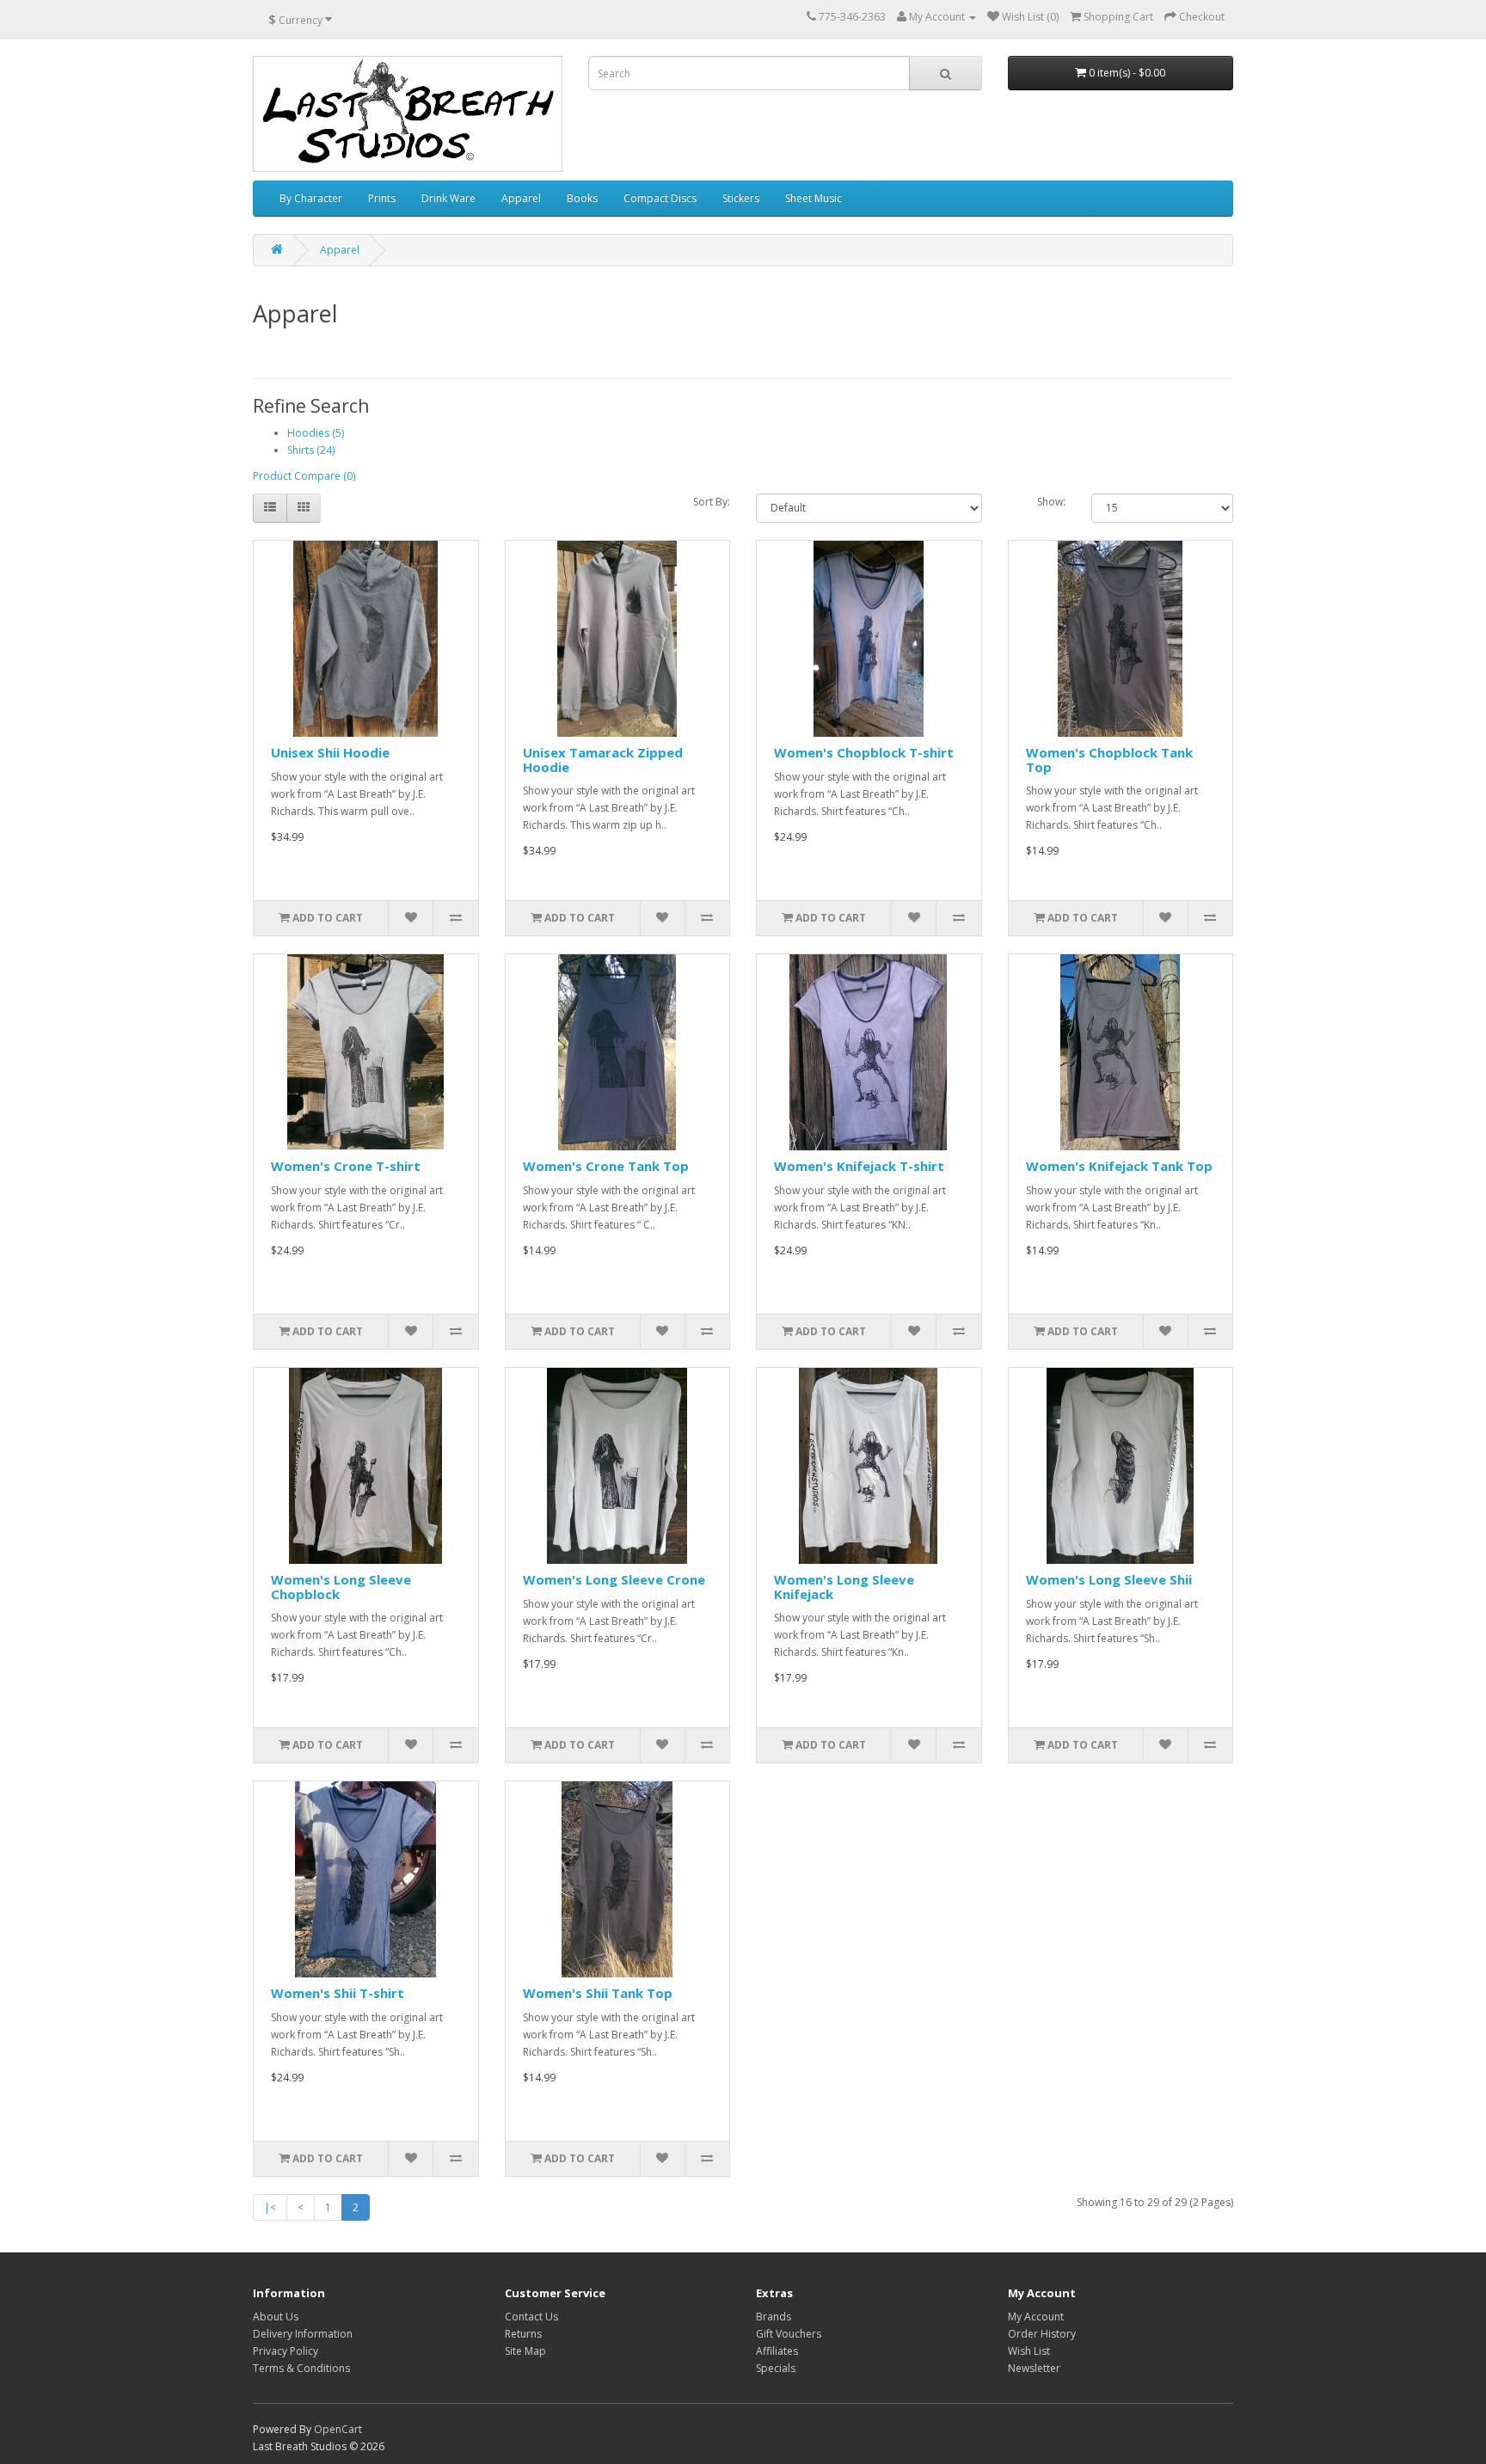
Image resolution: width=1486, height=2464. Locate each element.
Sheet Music (814, 198)
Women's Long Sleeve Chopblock (341, 1587)
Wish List (1029, 2351)
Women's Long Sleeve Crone (614, 1579)
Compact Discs (660, 198)
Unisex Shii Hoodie (330, 752)
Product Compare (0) (304, 476)
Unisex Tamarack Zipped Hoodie (603, 760)
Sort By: (712, 502)
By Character (311, 198)
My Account (1036, 2317)
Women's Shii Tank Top (598, 1993)
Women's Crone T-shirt (346, 1166)
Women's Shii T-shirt (338, 1993)
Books (582, 198)
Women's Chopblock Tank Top (1109, 760)
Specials (776, 2368)
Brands (774, 2317)
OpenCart (338, 2429)
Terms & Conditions (301, 2368)
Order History (1042, 2334)
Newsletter (1034, 2368)
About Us (276, 2317)
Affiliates (777, 2351)
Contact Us (531, 2317)
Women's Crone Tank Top (606, 1166)
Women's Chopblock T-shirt (864, 752)
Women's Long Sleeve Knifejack (844, 1587)
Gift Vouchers (789, 2334)
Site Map (525, 2351)
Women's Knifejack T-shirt (859, 1166)
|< (270, 2207)
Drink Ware (448, 198)
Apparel (521, 198)
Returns (523, 2334)
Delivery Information (303, 2334)
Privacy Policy (286, 2351)
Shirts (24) (311, 450)
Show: (1051, 502)
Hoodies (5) (316, 433)
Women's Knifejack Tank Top (1119, 1166)
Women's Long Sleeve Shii (1109, 1579)
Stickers (741, 198)
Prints (382, 198)
